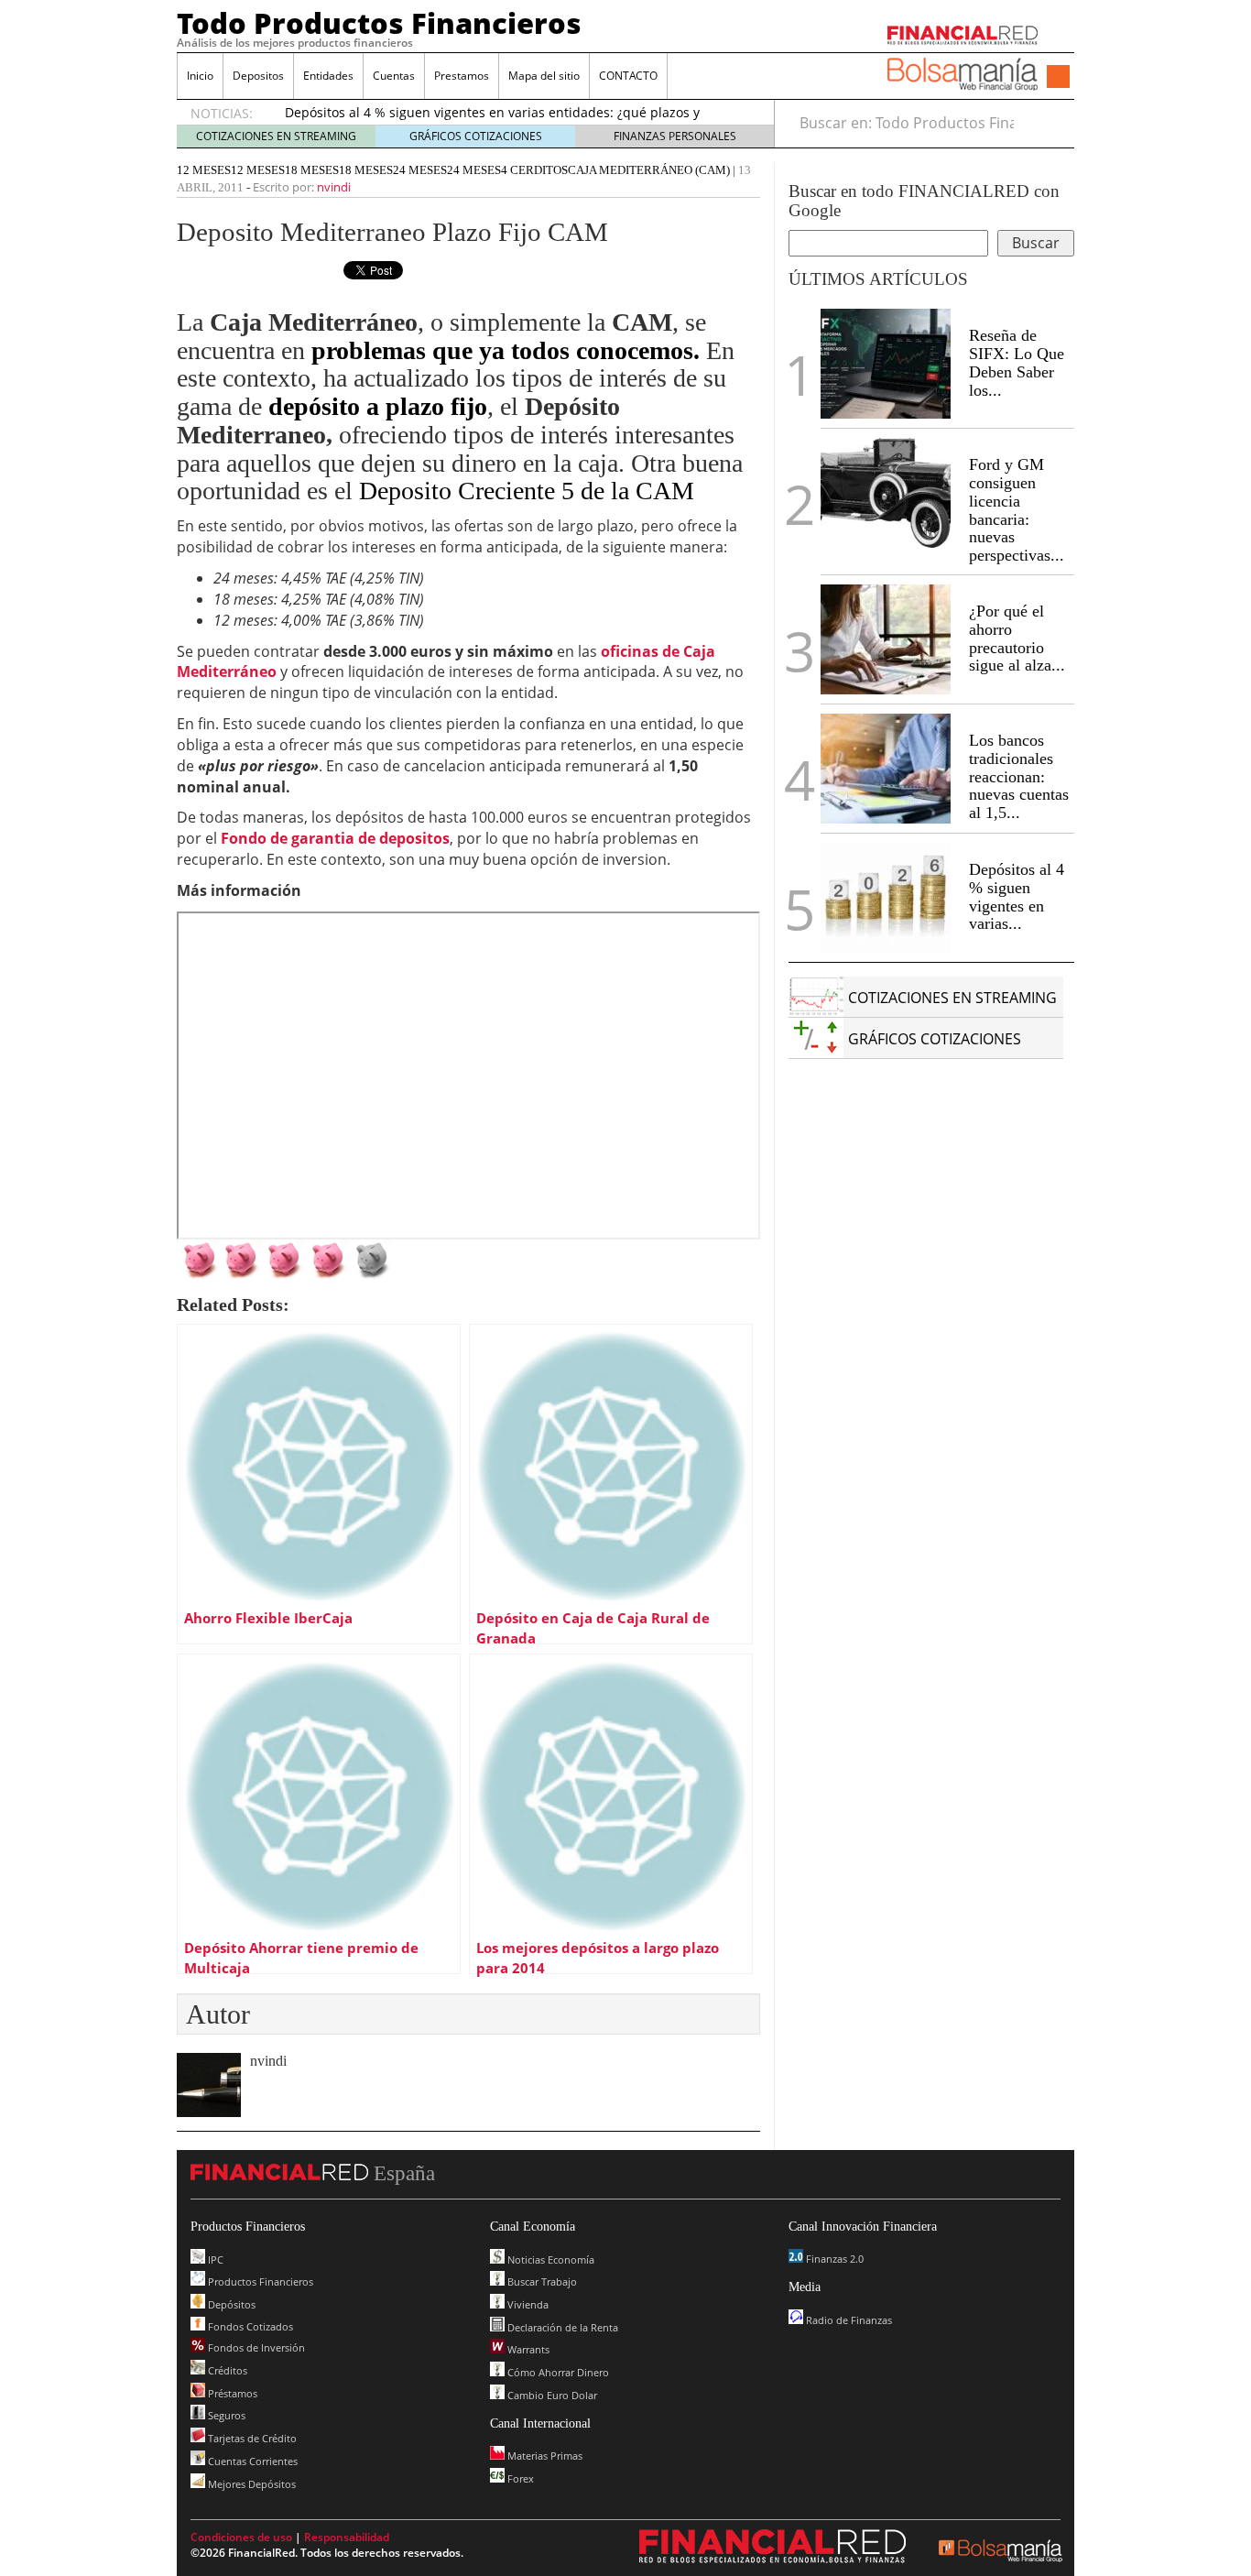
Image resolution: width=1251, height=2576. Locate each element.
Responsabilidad (347, 2537)
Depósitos (230, 2304)
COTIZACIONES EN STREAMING (276, 136)
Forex (519, 2478)
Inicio (200, 76)
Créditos (226, 2370)
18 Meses (312, 170)
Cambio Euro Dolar (551, 2395)
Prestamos (462, 76)
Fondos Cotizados (249, 2326)
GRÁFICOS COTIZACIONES (476, 136)
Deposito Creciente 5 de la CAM (527, 491)
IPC (214, 2259)
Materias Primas (544, 2456)
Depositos (258, 76)
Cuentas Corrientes (251, 2461)
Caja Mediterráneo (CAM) (649, 170)
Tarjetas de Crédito (251, 2438)
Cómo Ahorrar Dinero (557, 2372)
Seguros (225, 2415)
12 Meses (258, 170)
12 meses (204, 170)
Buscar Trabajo (541, 2281)
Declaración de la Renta (561, 2327)
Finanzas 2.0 (833, 2259)
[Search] (1050, 123)
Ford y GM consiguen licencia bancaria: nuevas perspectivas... (1017, 510)
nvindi (334, 187)
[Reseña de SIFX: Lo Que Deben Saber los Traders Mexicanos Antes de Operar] (886, 364)
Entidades (328, 76)
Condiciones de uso (241, 2537)
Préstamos (231, 2393)
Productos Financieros (259, 2281)
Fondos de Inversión (255, 2347)
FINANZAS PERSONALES (675, 136)
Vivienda (527, 2304)
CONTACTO (628, 76)
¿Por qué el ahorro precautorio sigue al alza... (1017, 638)
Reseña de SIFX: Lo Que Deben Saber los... (1017, 362)
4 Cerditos (534, 170)
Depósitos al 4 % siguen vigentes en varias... (1017, 896)
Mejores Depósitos (250, 2484)
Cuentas (394, 76)
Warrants (527, 2349)
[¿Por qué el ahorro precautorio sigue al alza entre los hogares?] (886, 639)
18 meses (366, 170)
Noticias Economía (549, 2259)
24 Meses (420, 170)
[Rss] (1058, 78)
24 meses (474, 170)
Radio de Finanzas (848, 2320)
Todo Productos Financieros (379, 23)
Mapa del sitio (544, 76)
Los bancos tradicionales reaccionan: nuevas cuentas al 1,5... (1019, 776)
